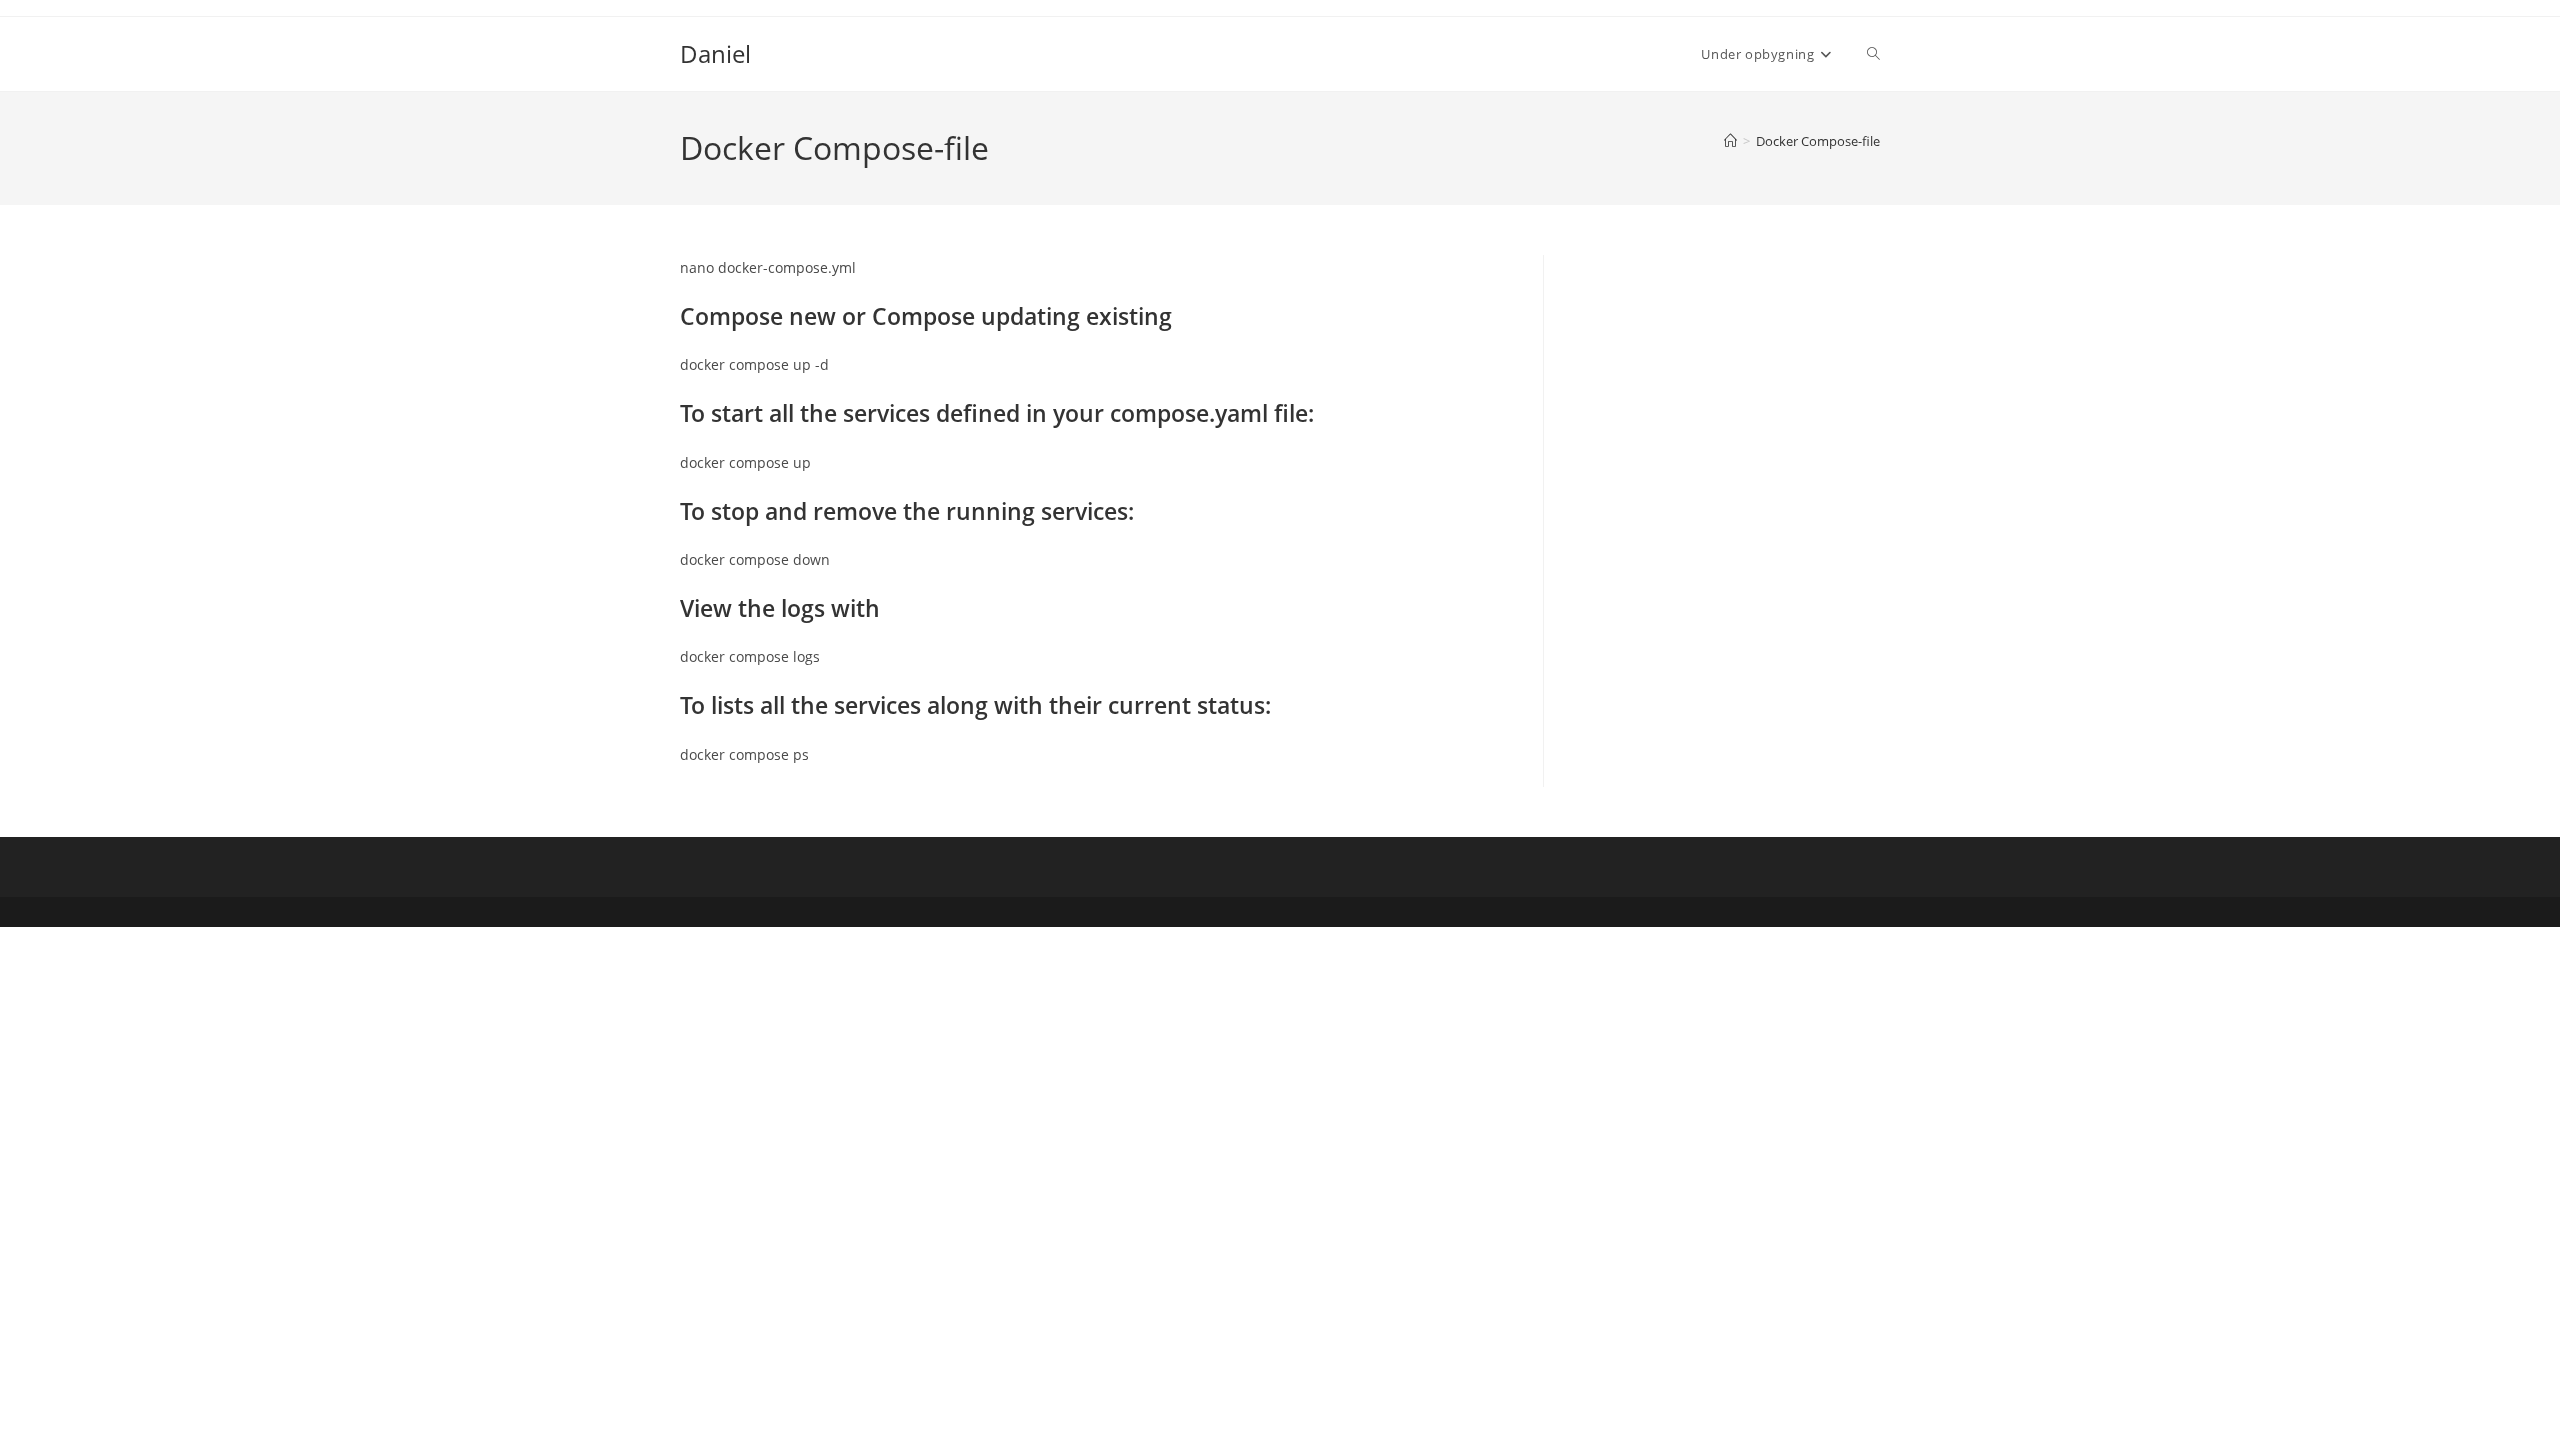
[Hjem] (1730, 141)
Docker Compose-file (1818, 141)
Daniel (715, 53)
